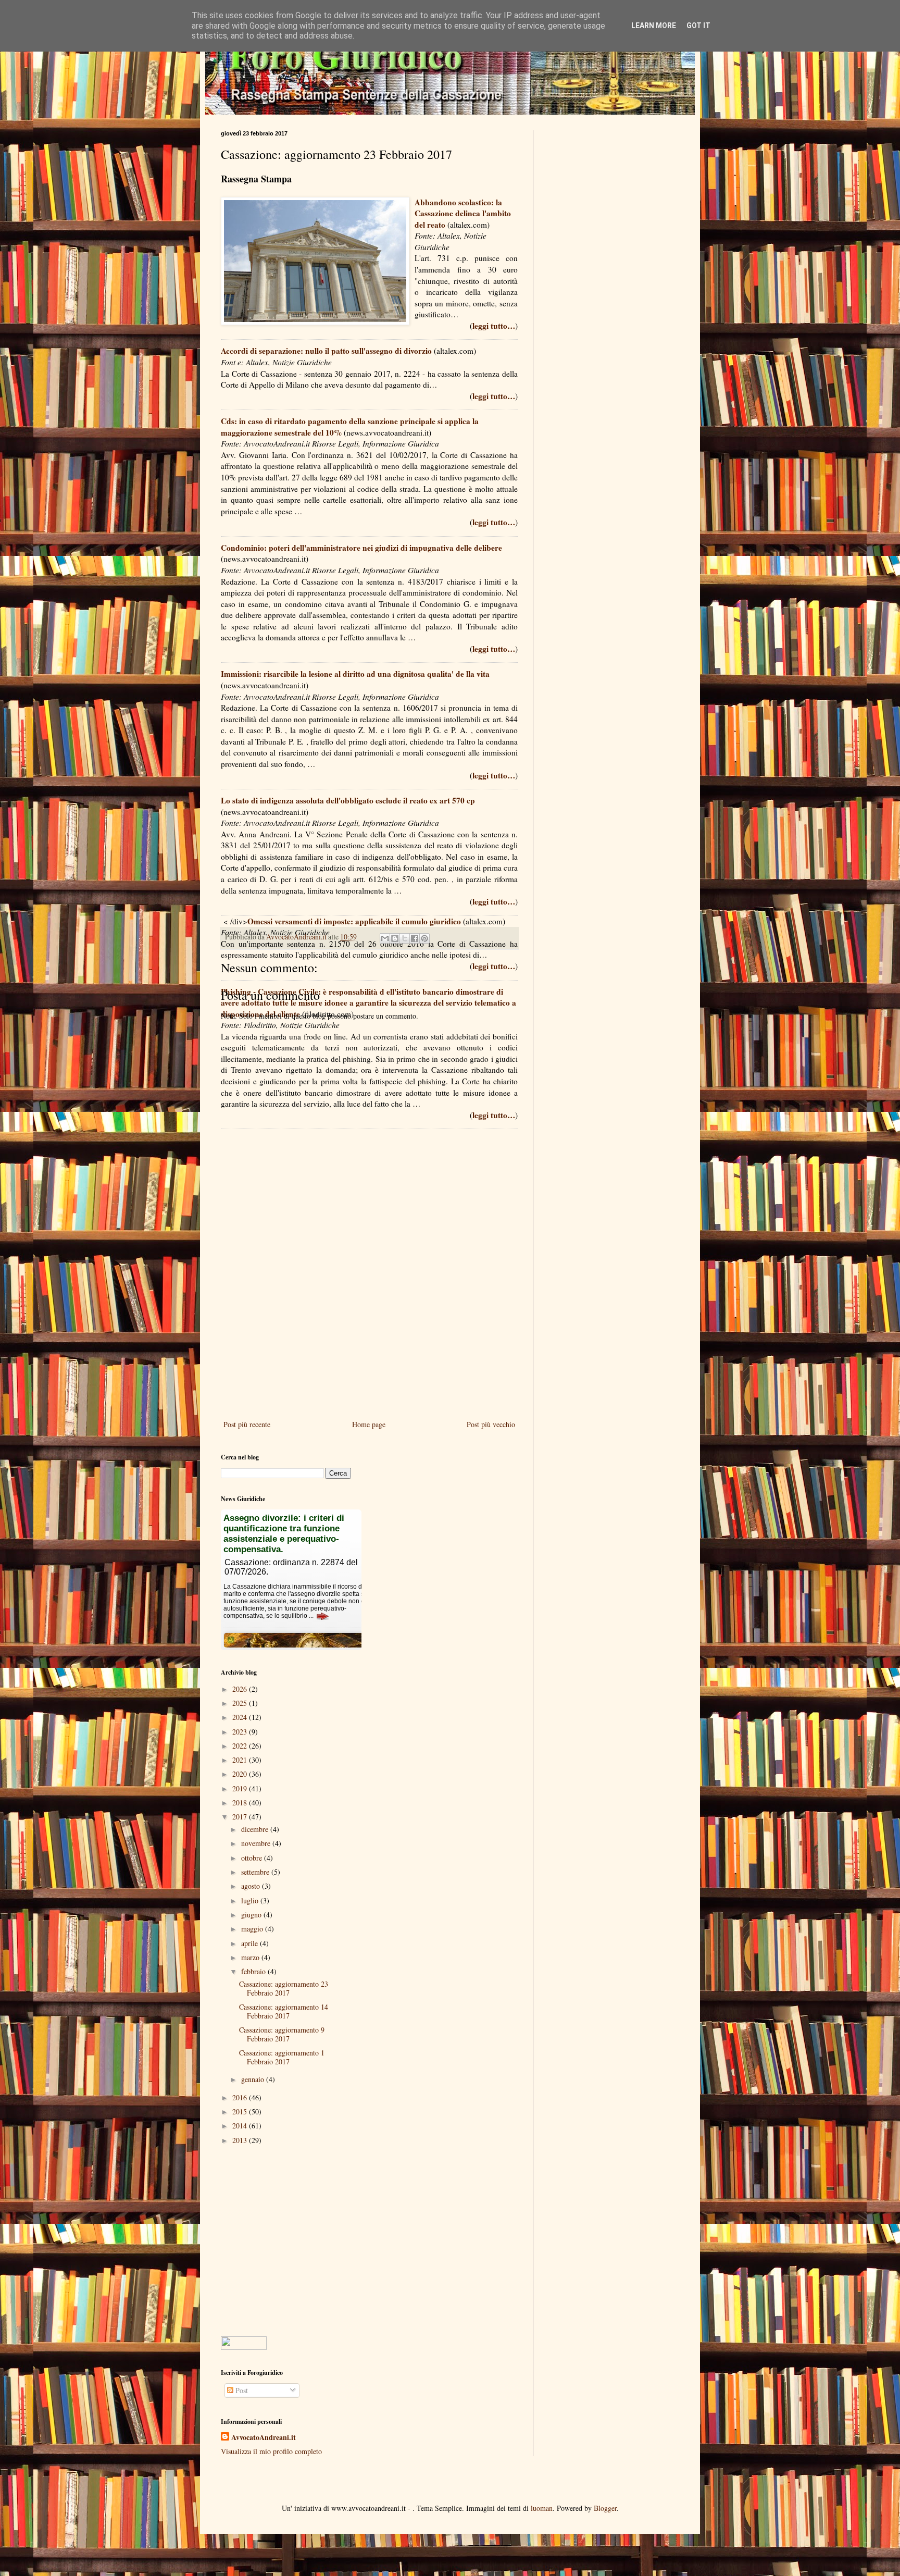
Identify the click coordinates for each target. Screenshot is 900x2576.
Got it (698, 26)
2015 (241, 2111)
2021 (241, 1760)
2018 (241, 1803)
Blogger (605, 2508)
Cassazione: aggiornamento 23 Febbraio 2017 (284, 1988)
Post (241, 2390)
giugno (252, 1915)
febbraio (254, 1971)
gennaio (254, 2079)
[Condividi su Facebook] (415, 938)
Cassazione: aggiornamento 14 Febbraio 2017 (284, 2011)
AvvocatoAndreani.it (264, 2437)
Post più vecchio (491, 1424)
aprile (251, 1943)
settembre (256, 1872)
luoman (542, 2508)
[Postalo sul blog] (395, 938)
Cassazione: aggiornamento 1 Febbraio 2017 (282, 2057)
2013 (241, 2140)
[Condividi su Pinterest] (424, 938)
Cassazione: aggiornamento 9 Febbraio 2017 (282, 2034)
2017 (241, 1817)
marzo (251, 1957)
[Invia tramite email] (385, 938)
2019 (241, 1788)
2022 (241, 1746)
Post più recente (247, 1424)
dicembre (256, 1829)
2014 (241, 2126)
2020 (241, 1774)
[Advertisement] (369, 1332)
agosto (252, 1886)
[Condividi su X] (405, 938)
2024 (241, 1717)
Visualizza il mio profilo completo (271, 2451)
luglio (251, 1900)
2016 (241, 2097)
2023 (241, 1732)
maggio (253, 1929)
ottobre (253, 1858)
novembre (257, 1843)
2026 (241, 1689)
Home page (369, 1424)
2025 (241, 1703)
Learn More (654, 26)
